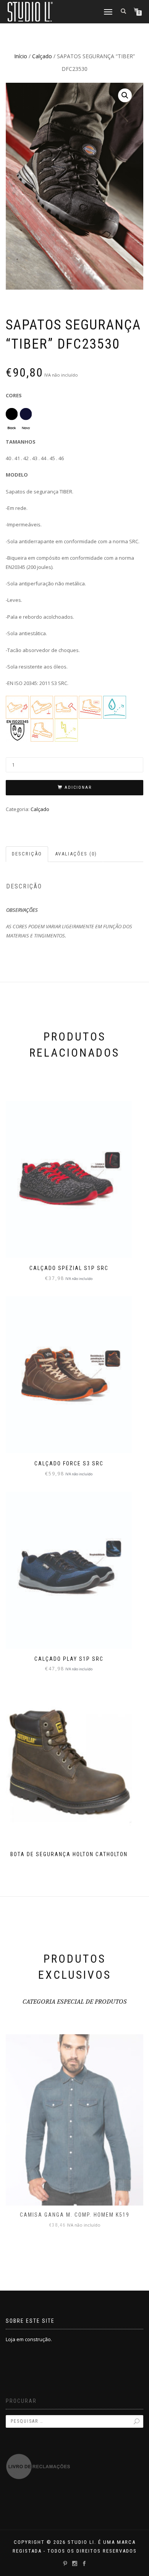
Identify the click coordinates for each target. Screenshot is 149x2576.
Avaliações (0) (76, 854)
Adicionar (78, 787)
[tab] (27, 854)
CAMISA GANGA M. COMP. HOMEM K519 (75, 2215)
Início (21, 56)
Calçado (42, 56)
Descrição (27, 854)
